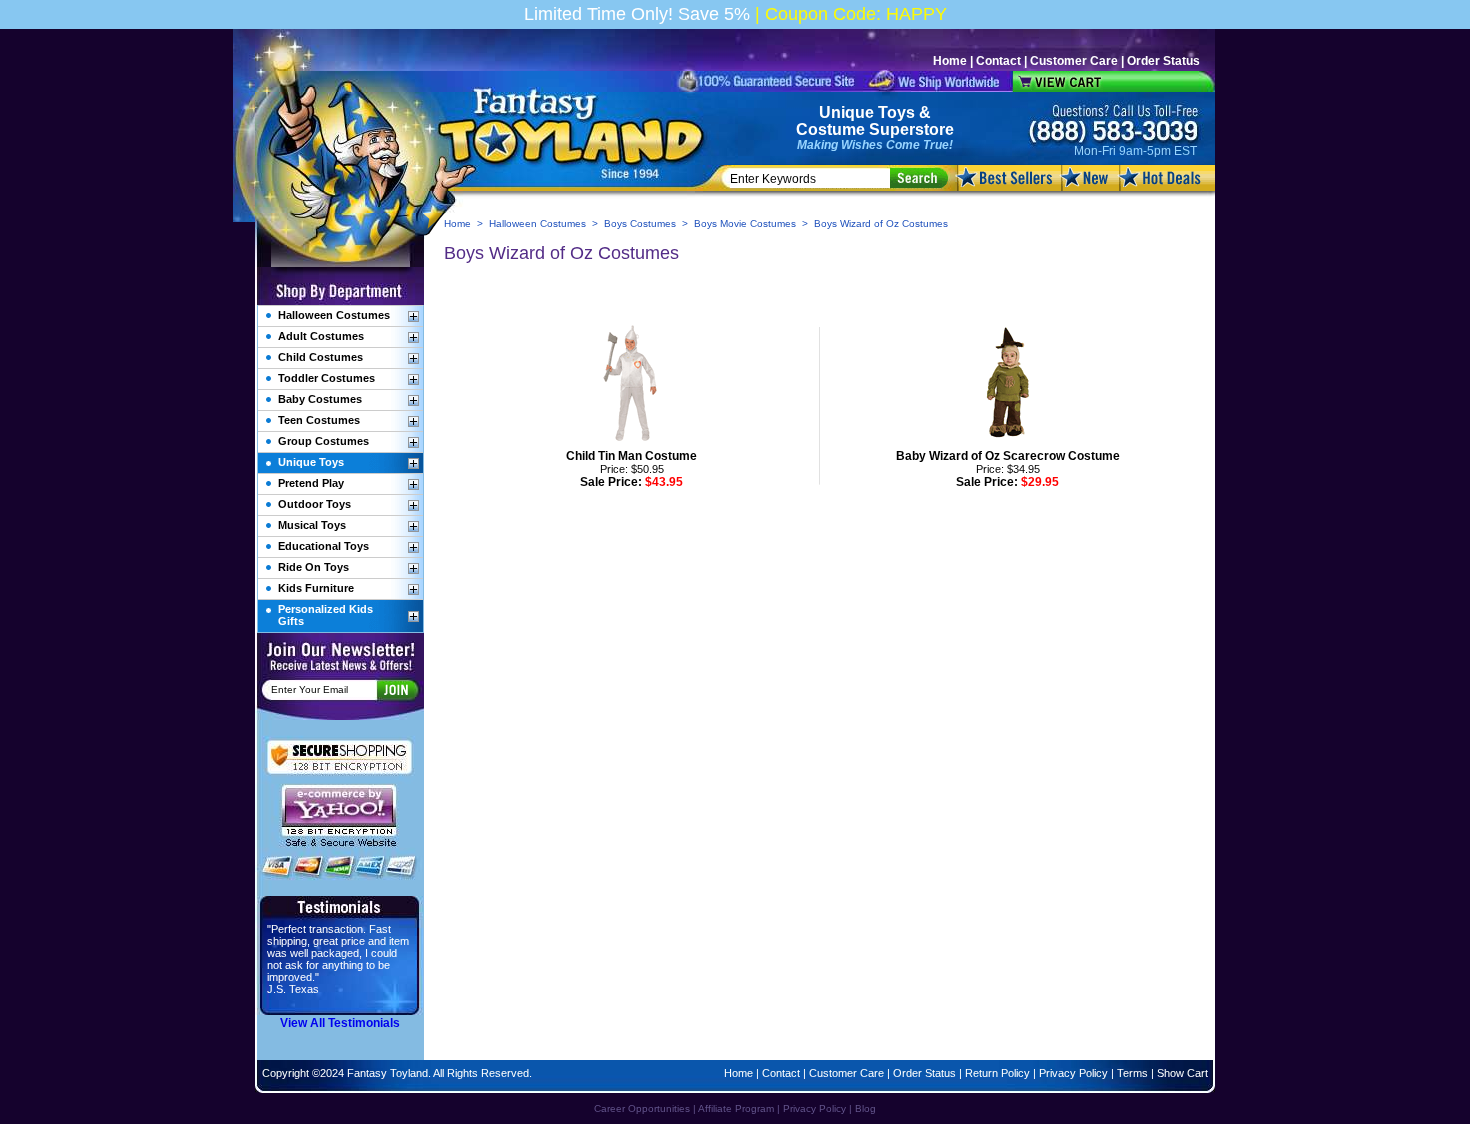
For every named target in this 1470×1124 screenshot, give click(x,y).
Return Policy (997, 1073)
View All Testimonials (340, 1023)
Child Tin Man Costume (631, 456)
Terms (1132, 1073)
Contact (998, 61)
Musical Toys (312, 525)
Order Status (1163, 61)
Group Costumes (323, 441)
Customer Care (1074, 61)
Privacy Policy (1073, 1073)
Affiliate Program (736, 1108)
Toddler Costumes (326, 378)
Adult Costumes (321, 336)
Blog (865, 1108)
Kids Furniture (316, 588)
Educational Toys (323, 546)
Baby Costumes (320, 399)
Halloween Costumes (537, 223)
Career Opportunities (642, 1108)
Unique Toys (867, 112)
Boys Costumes (640, 223)
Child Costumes (320, 357)
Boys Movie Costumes (745, 223)
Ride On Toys (313, 567)
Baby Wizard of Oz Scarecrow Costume (1008, 456)
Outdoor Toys (314, 504)
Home (950, 61)
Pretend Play (311, 483)
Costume (830, 129)
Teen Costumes (319, 420)
